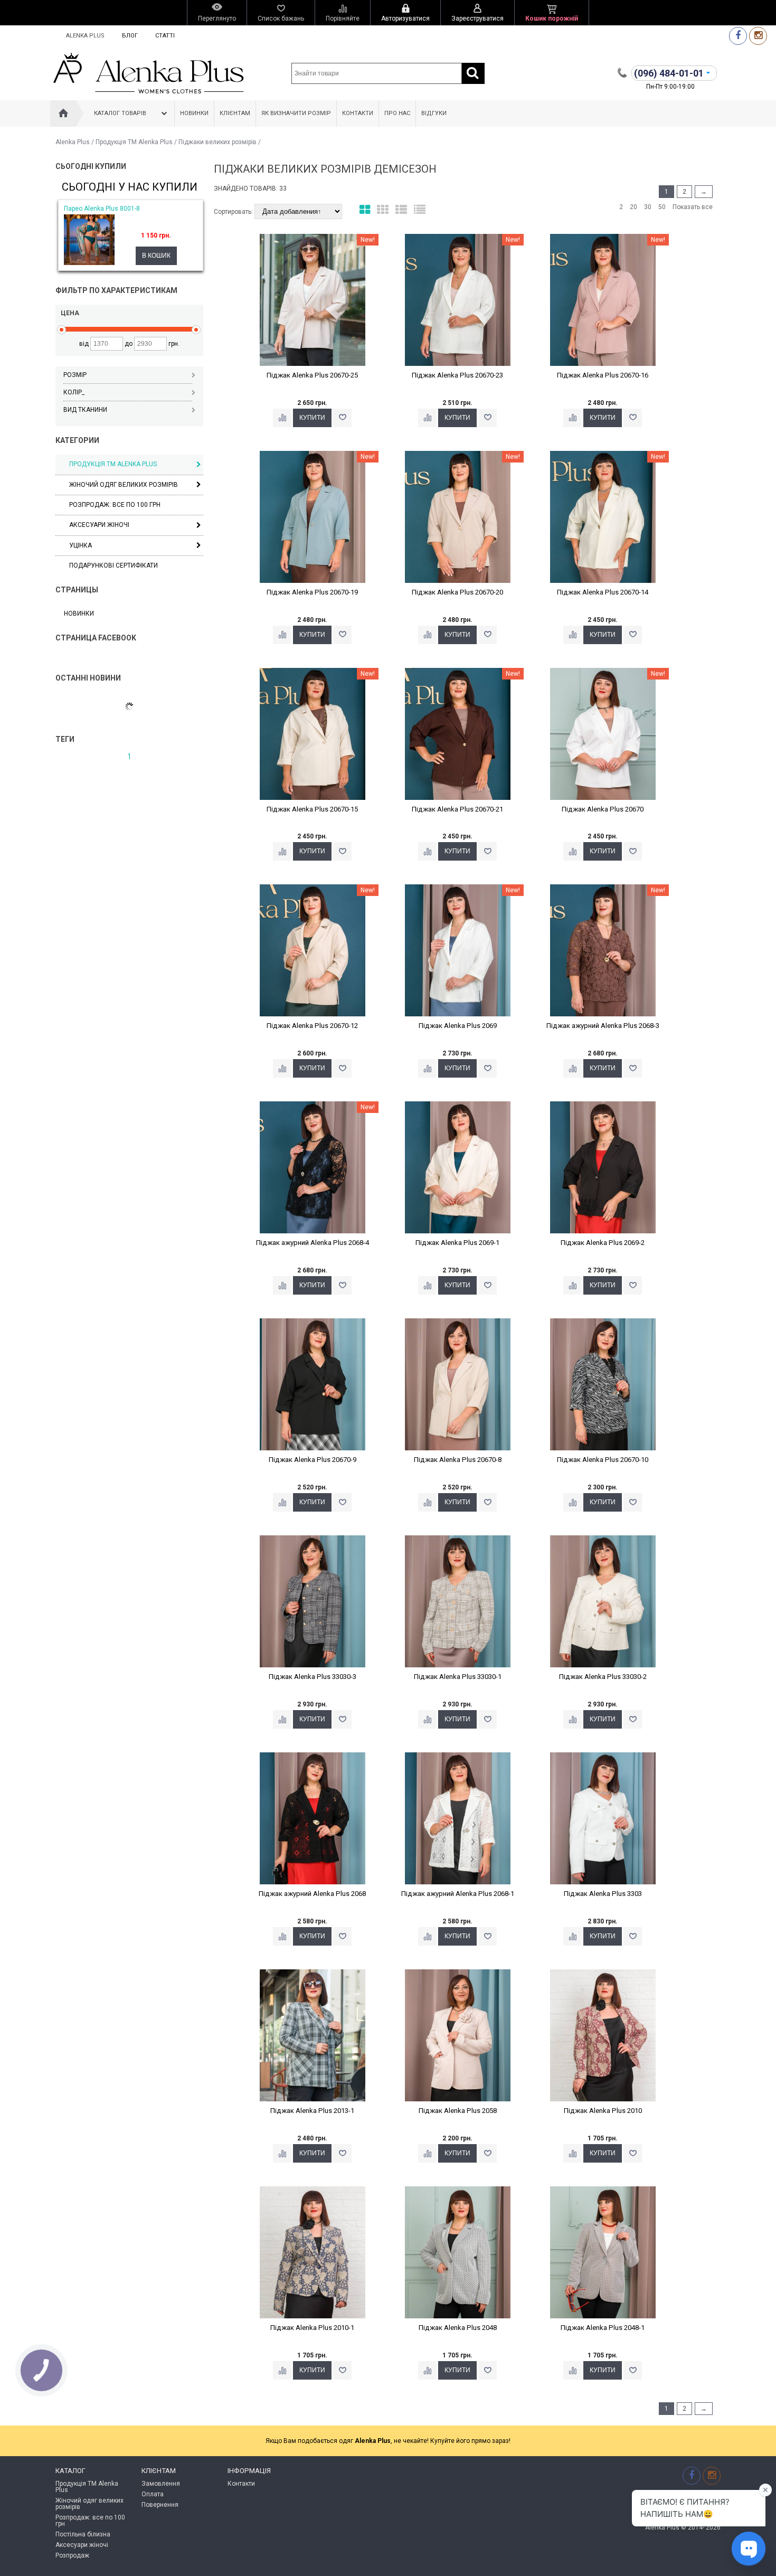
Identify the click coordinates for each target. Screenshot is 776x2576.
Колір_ (74, 392)
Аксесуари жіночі (99, 525)
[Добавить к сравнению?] (282, 418)
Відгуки (434, 113)
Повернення (160, 2505)
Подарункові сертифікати (113, 565)
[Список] (401, 210)
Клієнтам (235, 113)
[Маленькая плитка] (383, 210)
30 (648, 207)
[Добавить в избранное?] (342, 418)
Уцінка (81, 545)
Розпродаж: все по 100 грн (90, 2521)
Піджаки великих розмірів (217, 142)
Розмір (75, 375)
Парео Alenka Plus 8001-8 (102, 209)
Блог (130, 36)
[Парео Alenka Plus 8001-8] (89, 263)
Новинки (194, 113)
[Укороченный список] (420, 210)
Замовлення (161, 2484)
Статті (165, 36)
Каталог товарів (120, 113)
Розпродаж (72, 2555)
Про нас (397, 113)
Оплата (153, 2494)
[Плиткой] (365, 210)
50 (662, 207)
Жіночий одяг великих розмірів (124, 485)
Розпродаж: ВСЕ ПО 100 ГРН (115, 505)
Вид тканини (85, 410)
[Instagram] (758, 36)
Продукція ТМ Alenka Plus (134, 142)
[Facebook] (738, 36)
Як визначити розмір (296, 113)
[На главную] (63, 114)
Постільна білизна (83, 2534)
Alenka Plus (85, 36)
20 (633, 207)
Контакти (358, 113)
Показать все (693, 207)
